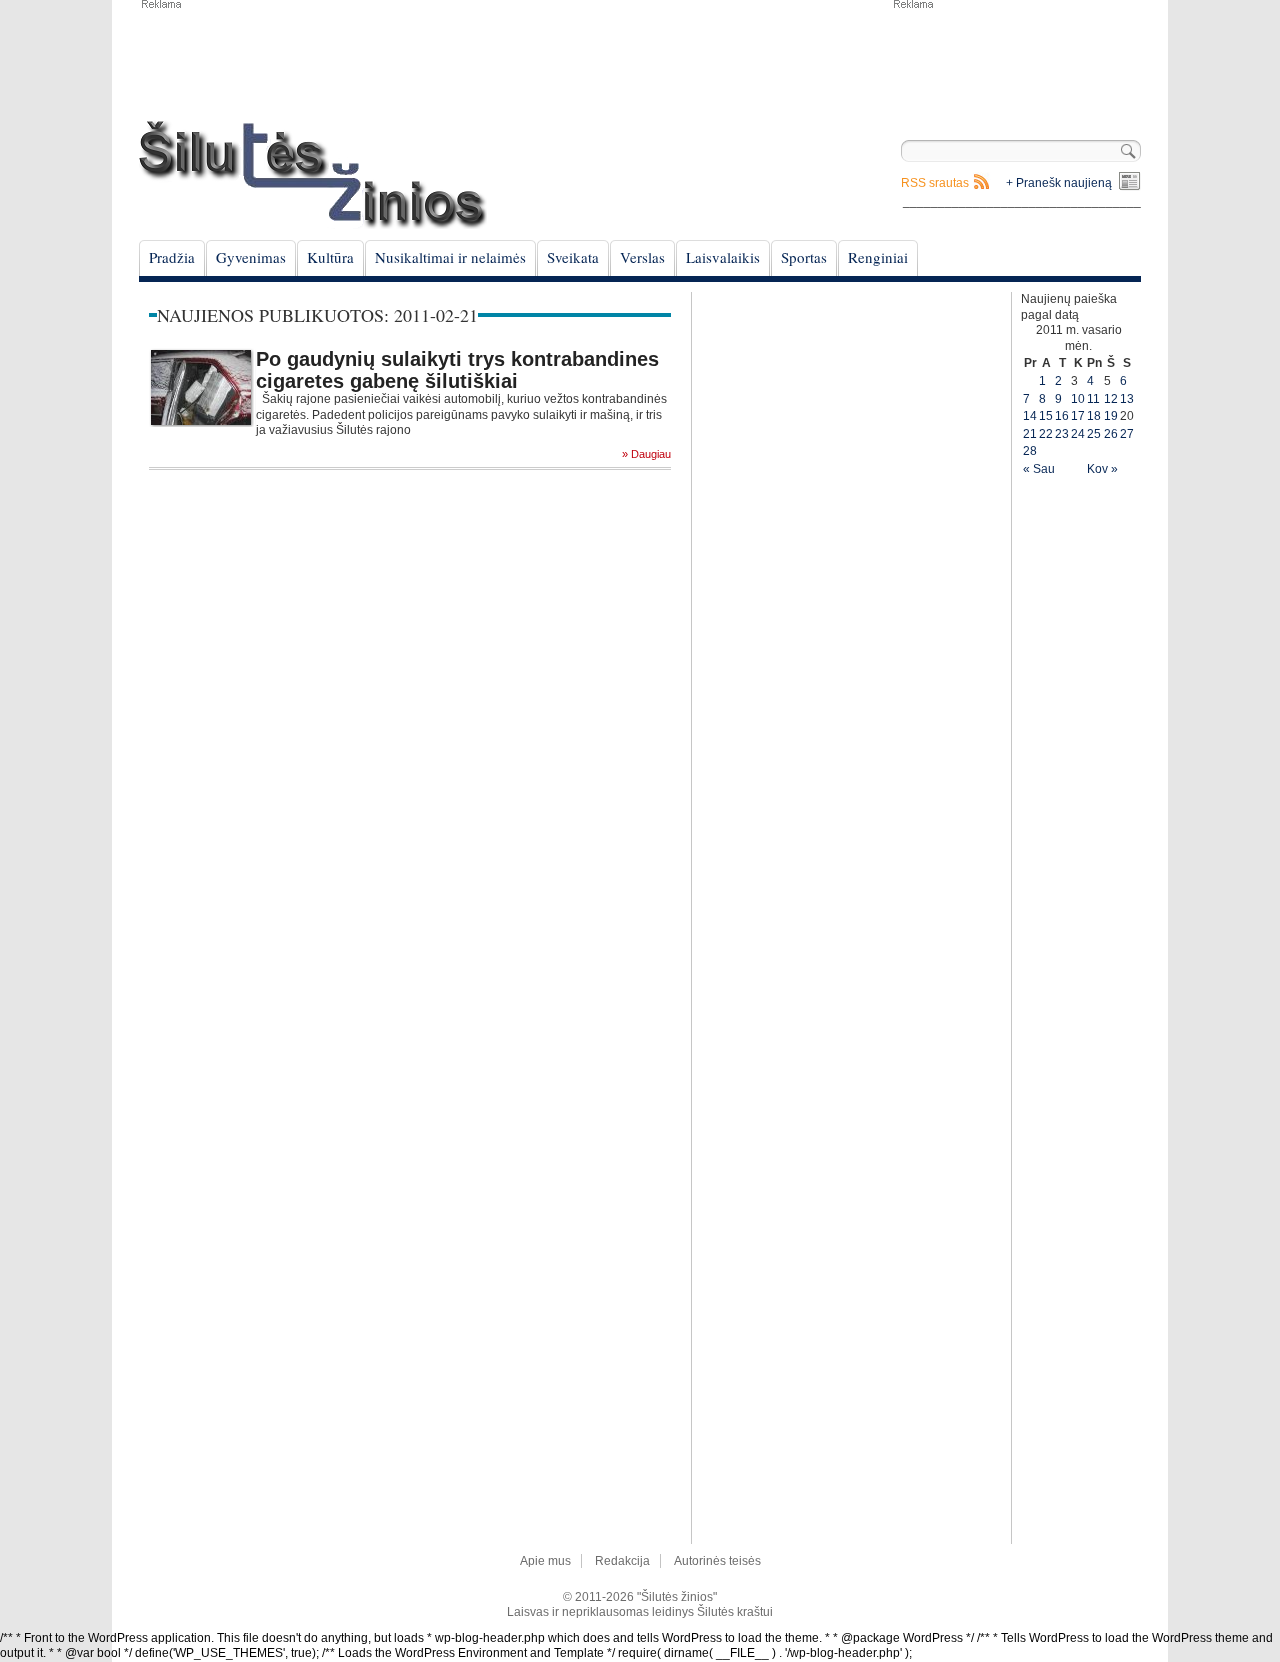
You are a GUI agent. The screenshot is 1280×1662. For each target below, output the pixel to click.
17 (1078, 416)
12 (1111, 399)
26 (1111, 434)
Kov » (1102, 469)
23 (1062, 434)
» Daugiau (646, 454)
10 (1078, 399)
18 (1094, 416)
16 (1062, 416)
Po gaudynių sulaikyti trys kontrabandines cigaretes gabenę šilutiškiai (457, 370)
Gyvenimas (251, 257)
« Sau (1039, 469)
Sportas (804, 257)
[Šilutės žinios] (313, 174)
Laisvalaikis (723, 257)
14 (1030, 416)
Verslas (642, 257)
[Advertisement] (1016, 60)
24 (1078, 434)
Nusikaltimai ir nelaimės (450, 257)
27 (1127, 434)
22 (1046, 434)
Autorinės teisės (717, 1561)
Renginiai (878, 257)
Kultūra (330, 257)
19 (1111, 416)
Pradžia (172, 257)
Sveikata (573, 257)
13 (1127, 399)
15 (1046, 416)
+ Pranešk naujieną (1059, 183)
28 (1030, 451)
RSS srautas (935, 183)
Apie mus (545, 1561)
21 (1030, 434)
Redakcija (622, 1561)
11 (1093, 399)
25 (1094, 434)
